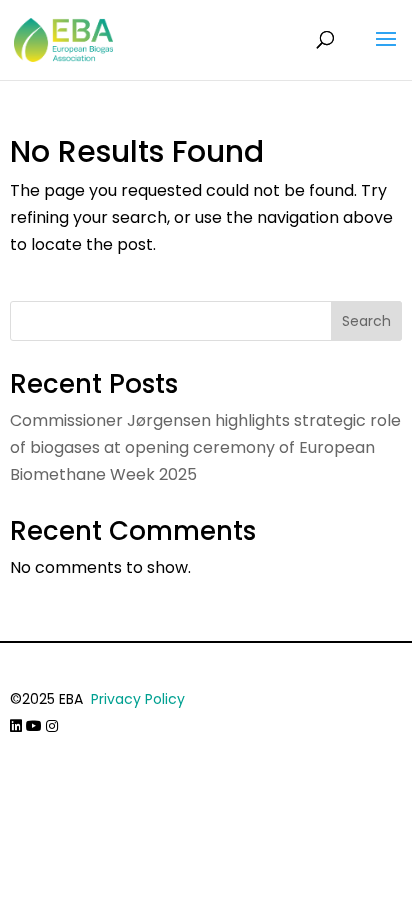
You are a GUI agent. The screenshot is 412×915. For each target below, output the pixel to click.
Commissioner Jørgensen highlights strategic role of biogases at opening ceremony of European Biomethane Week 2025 (205, 447)
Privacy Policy (138, 699)
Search (366, 321)
